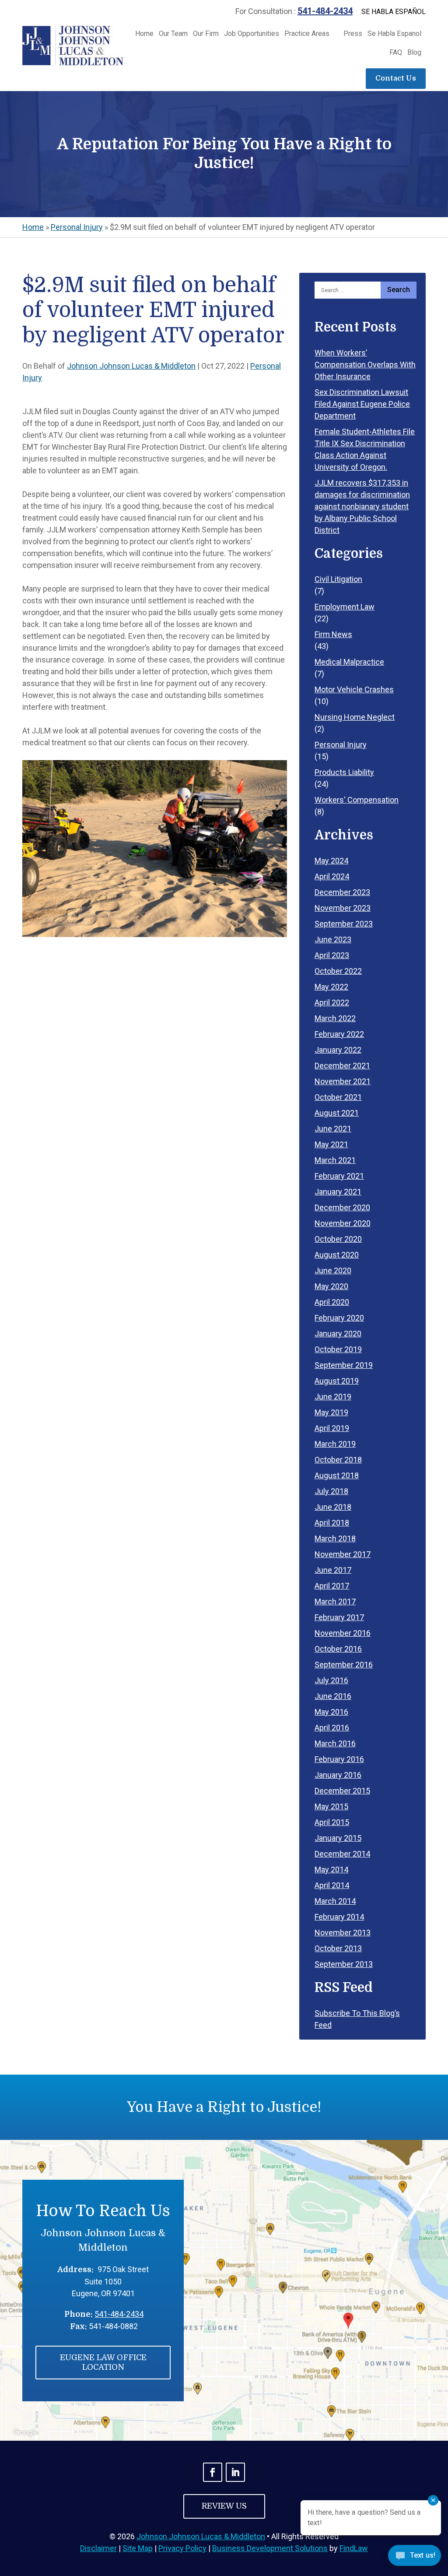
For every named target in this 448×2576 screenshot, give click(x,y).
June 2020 (333, 1270)
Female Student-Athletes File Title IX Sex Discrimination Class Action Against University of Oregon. (365, 449)
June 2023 (333, 939)
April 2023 (332, 955)
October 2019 (338, 1349)
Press (353, 34)
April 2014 (332, 1885)
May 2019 (331, 1412)
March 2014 (335, 1901)
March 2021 (335, 1160)
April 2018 (332, 1523)
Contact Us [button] (396, 78)
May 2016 (331, 1712)
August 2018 (337, 1475)
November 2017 (343, 1554)
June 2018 (333, 1507)
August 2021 (337, 1113)
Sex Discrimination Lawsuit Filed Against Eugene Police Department (362, 404)
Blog (414, 53)
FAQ (396, 53)
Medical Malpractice (349, 662)
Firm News (333, 634)
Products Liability (344, 772)
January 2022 (338, 1050)
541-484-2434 (325, 11)
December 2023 (342, 892)
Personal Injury (341, 745)
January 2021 (338, 1192)
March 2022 (335, 1018)
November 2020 (343, 1223)
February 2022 (339, 1034)
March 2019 (335, 1444)
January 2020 (338, 1334)
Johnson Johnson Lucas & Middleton (131, 366)
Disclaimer (98, 2548)
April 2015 (332, 1822)
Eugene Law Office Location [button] (103, 2362)
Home (144, 34)
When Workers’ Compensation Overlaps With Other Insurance (365, 365)
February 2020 (339, 1318)
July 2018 (331, 1491)
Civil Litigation (338, 579)
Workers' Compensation (357, 800)
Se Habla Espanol (394, 34)
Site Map (138, 2548)
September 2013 (344, 1964)
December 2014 (342, 1854)
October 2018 (338, 1460)
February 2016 (339, 1759)
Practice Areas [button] (307, 34)
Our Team (173, 34)
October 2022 (338, 971)
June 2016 (333, 1696)
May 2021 (331, 1144)
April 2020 (332, 1302)
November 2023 (343, 908)
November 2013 (343, 1933)
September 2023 (344, 924)
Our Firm (206, 34)
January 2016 (338, 1775)
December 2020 (342, 1207)
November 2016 (343, 1633)
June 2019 (333, 1397)
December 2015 (342, 1791)
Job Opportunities (252, 34)
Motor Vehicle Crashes (354, 689)
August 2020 (337, 1255)
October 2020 (338, 1239)
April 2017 (332, 1586)
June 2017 (333, 1570)
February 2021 (339, 1176)
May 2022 (331, 987)
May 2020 (331, 1286)
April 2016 (332, 1728)
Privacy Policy (182, 2548)
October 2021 (338, 1097)
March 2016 (335, 1743)
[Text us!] (415, 2558)
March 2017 (335, 1602)
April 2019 (332, 1428)
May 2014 (331, 1869)
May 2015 (331, 1806)
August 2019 (337, 1381)
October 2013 (338, 1948)
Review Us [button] (224, 2506)
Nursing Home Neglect (355, 717)
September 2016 (344, 1665)
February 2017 (339, 1617)
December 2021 (342, 1066)
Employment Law (345, 607)
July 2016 (331, 1680)
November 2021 (343, 1081)
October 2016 (338, 1649)
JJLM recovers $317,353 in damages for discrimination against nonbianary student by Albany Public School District (362, 506)
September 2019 (344, 1365)
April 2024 (332, 876)
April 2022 (332, 1003)
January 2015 (338, 1838)
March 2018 (335, 1538)
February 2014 (339, 1917)
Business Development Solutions (270, 2548)
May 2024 (331, 861)
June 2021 (333, 1129)
